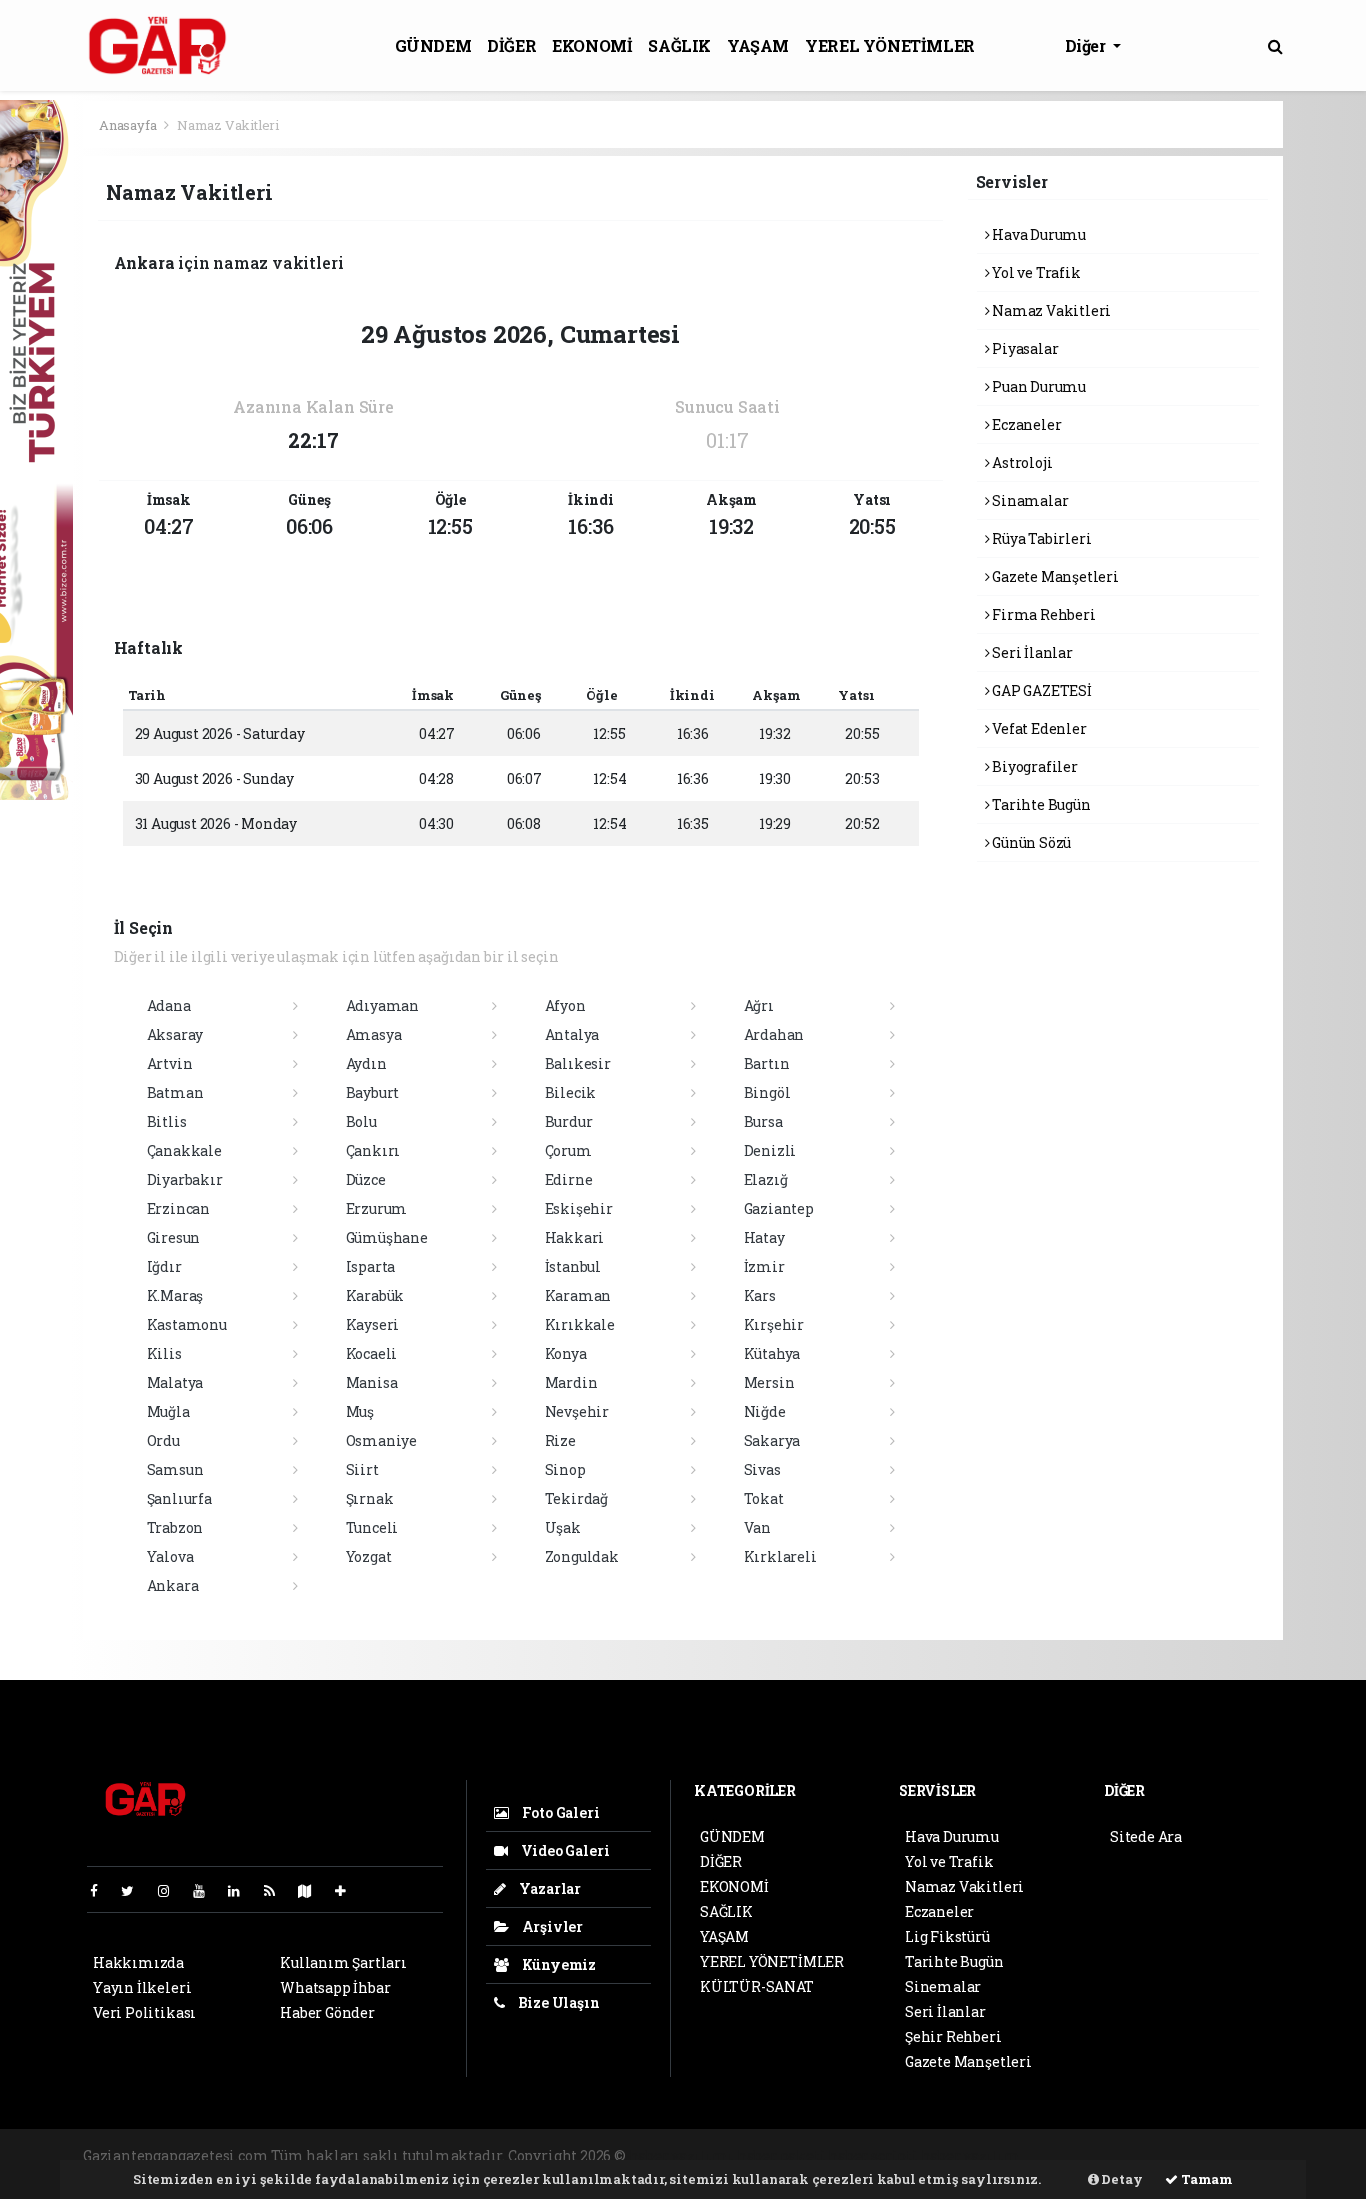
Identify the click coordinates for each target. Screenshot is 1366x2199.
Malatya (175, 1382)
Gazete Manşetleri (1054, 576)
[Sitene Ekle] (348, 1890)
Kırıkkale (580, 1324)
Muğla (168, 1411)
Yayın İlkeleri (142, 1987)
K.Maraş (175, 1295)
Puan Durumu (1037, 386)
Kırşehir (774, 1324)
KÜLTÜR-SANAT (757, 1986)
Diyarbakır (185, 1179)
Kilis (164, 1353)
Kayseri (373, 1324)
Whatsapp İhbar (335, 1987)
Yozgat (369, 1556)
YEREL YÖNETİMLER (890, 45)
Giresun (174, 1237)
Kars (760, 1295)
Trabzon (175, 1527)
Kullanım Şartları (343, 1962)
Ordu (163, 1440)
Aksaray (175, 1034)
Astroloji (1020, 462)
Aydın (366, 1063)
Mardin (571, 1382)
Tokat (764, 1498)
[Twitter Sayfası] (135, 1890)
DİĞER (511, 45)
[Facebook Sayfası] (102, 1890)
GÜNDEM (433, 45)
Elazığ (766, 1179)
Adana (169, 1005)
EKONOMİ (592, 45)
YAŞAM (758, 45)
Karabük (375, 1295)
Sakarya (772, 1440)
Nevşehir (577, 1411)
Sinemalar (943, 1986)
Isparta (371, 1266)
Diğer (1087, 45)
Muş (360, 1411)
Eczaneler (1025, 424)
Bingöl (767, 1092)
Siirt (362, 1469)
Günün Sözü (1030, 842)
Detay (1121, 2179)
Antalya (572, 1034)
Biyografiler (1033, 766)
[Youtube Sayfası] (207, 1890)
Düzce (366, 1179)
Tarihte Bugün (1039, 804)
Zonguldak (582, 1556)
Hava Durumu (1037, 234)
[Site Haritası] (313, 1890)
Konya (566, 1353)
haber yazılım (971, 2155)
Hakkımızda (138, 1962)
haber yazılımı (681, 2155)
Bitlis (167, 1121)
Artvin (170, 1063)
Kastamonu (187, 1324)
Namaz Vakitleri (1050, 310)
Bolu (361, 1121)
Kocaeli (372, 1353)
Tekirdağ (576, 1498)
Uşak (563, 1527)
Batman (175, 1092)
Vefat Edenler (1037, 728)
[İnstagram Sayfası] (172, 1890)
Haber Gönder (327, 2012)
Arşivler (551, 1926)
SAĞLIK (679, 45)
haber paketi (781, 2155)
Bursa (763, 1121)
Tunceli (372, 1527)
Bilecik (571, 1092)
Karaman (578, 1295)
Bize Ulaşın (557, 2002)
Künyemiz (557, 1964)
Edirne (569, 1179)
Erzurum (377, 1208)
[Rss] (277, 1890)
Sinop (565, 1469)
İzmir (764, 1266)
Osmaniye (381, 1440)
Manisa (372, 1382)
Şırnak (370, 1498)
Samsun (175, 1469)
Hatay (764, 1237)
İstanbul (573, 1266)
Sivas (762, 1469)
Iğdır (164, 1266)
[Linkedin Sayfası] (242, 1890)
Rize (560, 1440)
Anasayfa (129, 125)
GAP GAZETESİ (1040, 690)
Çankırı (373, 1150)
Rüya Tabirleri (1040, 538)
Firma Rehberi (1042, 614)
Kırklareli (780, 1556)
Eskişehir (579, 1208)
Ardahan (774, 1034)
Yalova (170, 1556)
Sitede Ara (1146, 1836)
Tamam (1205, 2179)
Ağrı (759, 1005)
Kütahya (772, 1353)
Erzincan (178, 1208)
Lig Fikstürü (947, 1936)
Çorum (568, 1150)
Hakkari (575, 1237)
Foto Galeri (559, 1812)
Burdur (569, 1121)
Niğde (765, 1411)
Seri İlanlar (1031, 652)
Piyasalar (1023, 348)
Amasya (374, 1034)
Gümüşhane (387, 1237)
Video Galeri (563, 1850)
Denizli (770, 1150)
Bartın (767, 1063)
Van (757, 1527)
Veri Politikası (144, 2012)
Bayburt (373, 1092)
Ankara (173, 1585)
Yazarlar (548, 1888)
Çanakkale (184, 1150)
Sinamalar (1028, 500)
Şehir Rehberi (953, 2036)
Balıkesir (578, 1063)
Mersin (769, 1382)
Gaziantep (779, 1208)
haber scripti (873, 2155)
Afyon (565, 1005)
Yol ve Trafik (1034, 272)
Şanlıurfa (179, 1498)
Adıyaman (382, 1005)
